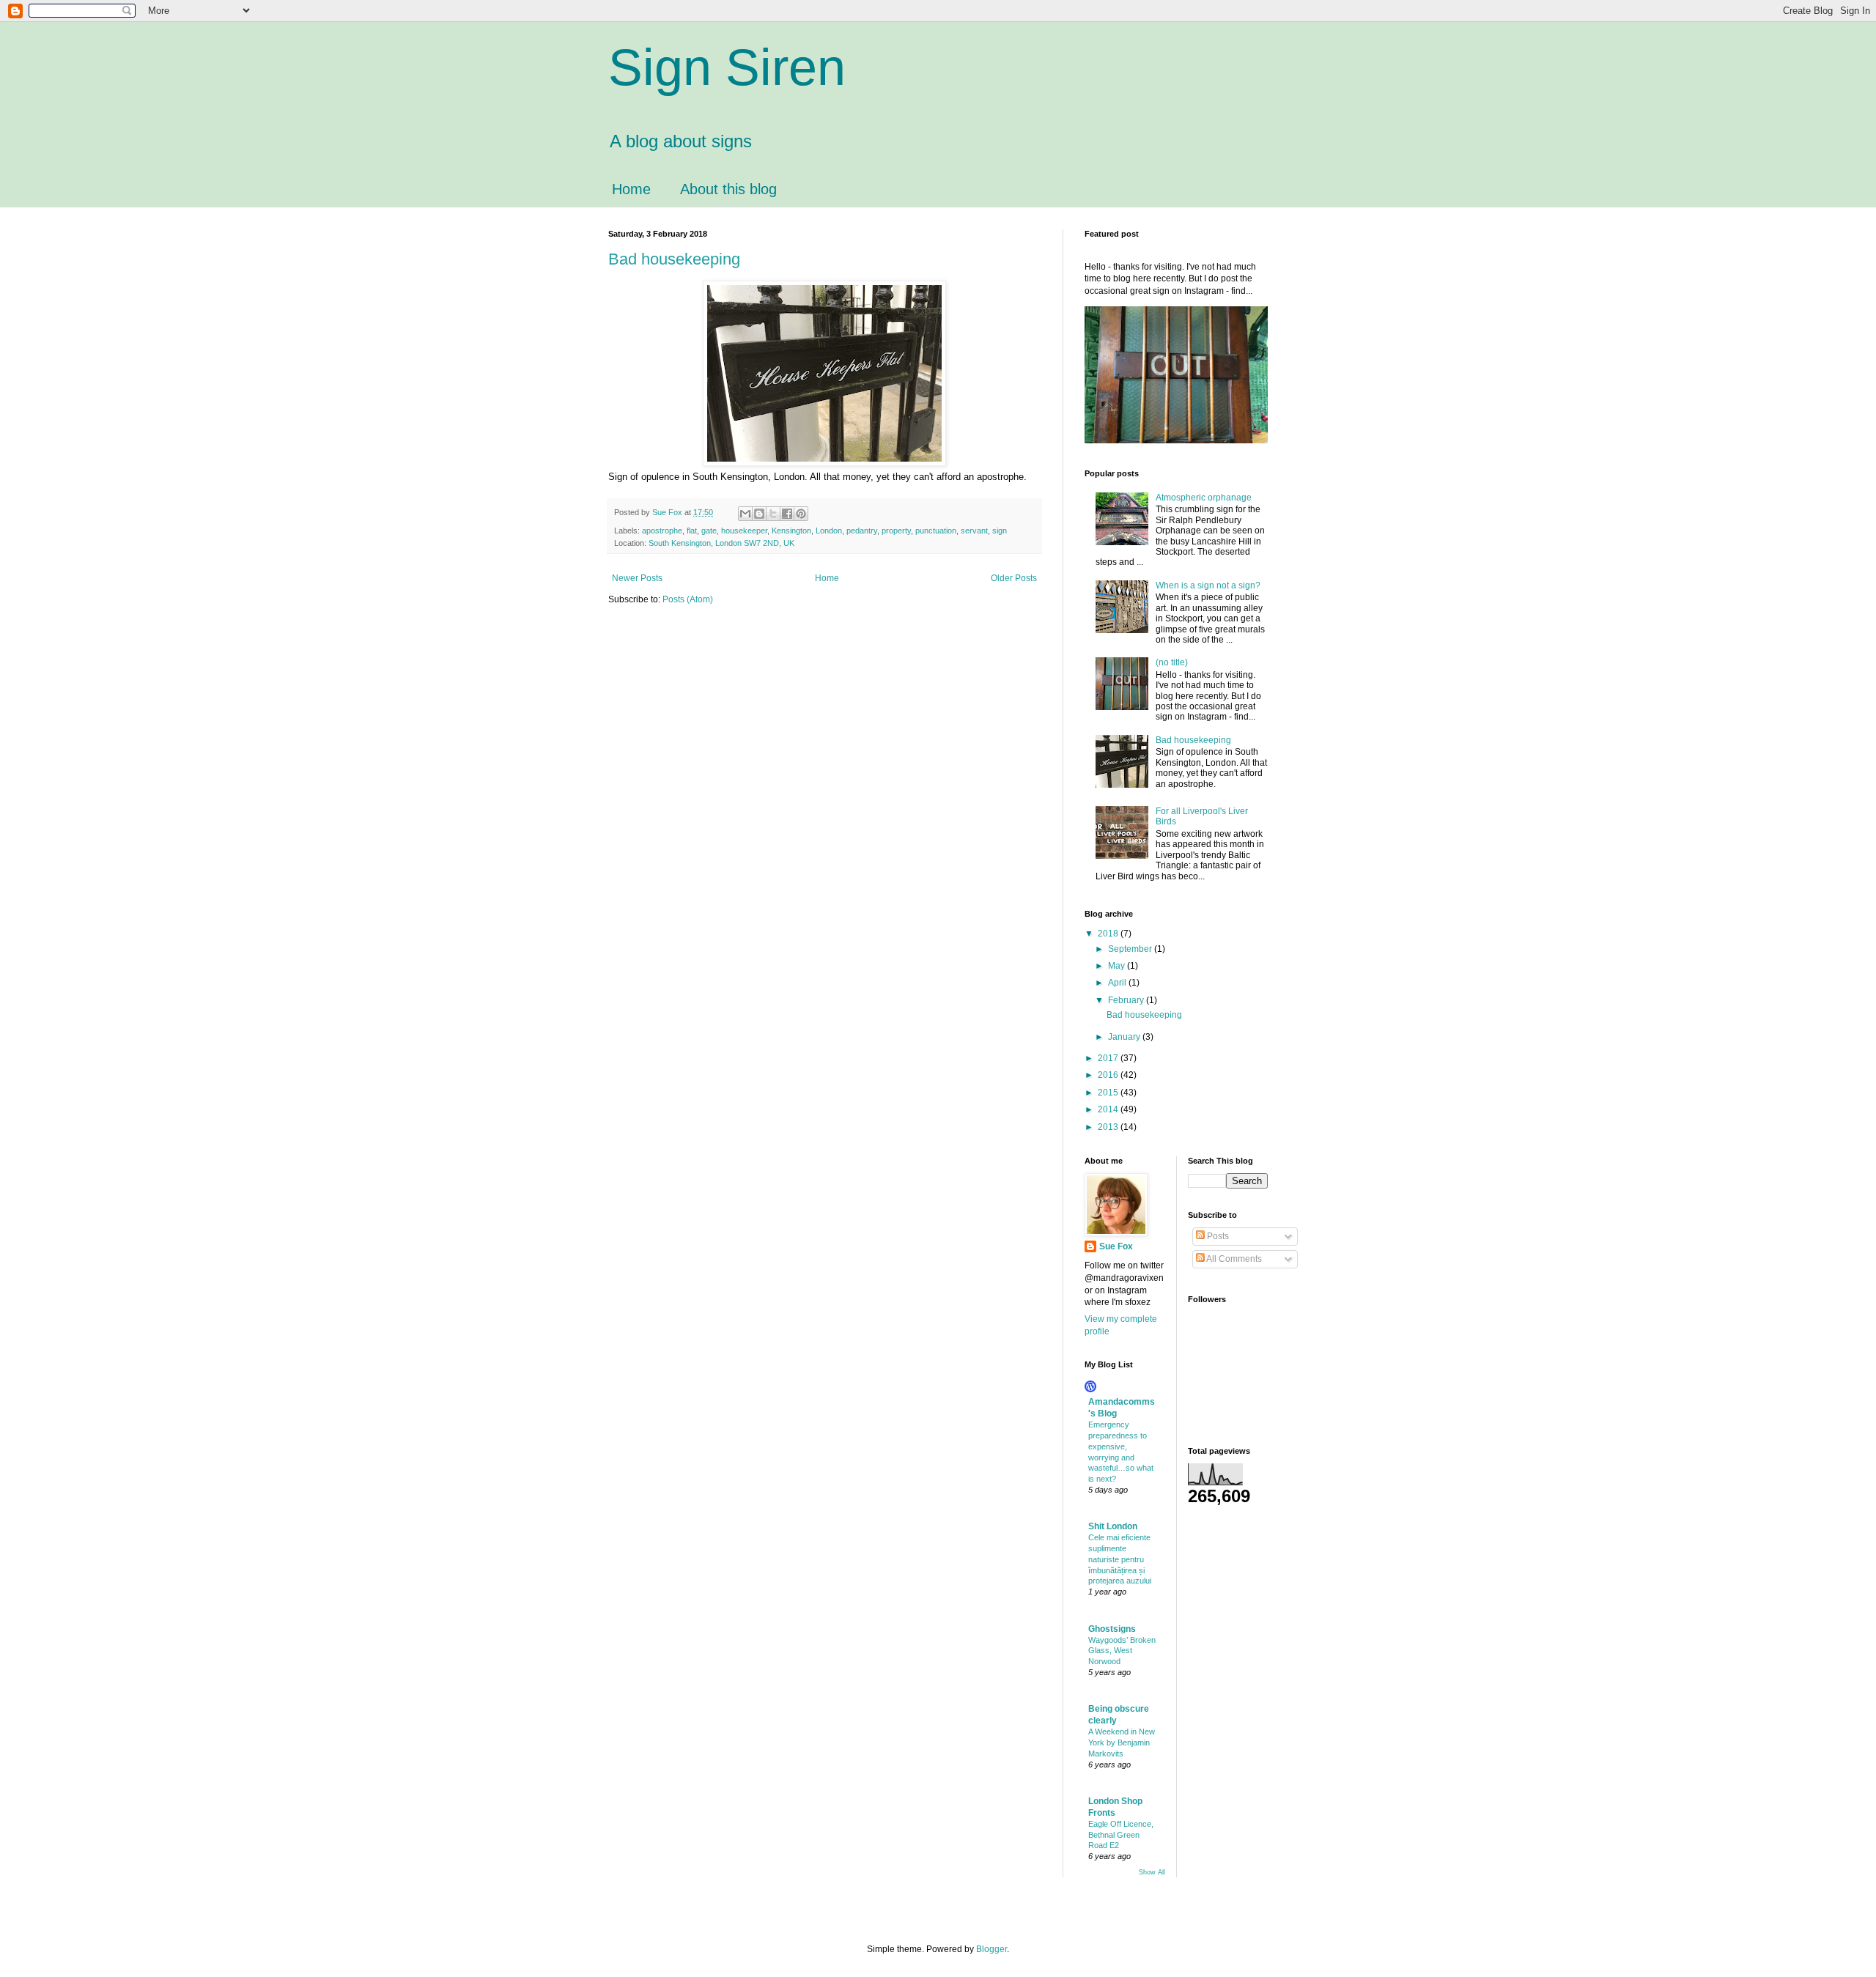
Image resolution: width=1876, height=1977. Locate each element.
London (829, 531)
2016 (1109, 1075)
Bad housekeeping (674, 259)
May (1118, 966)
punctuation (936, 531)
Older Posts (1014, 578)
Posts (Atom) (688, 599)
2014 (1109, 1109)
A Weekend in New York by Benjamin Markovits (1122, 1743)
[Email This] (745, 514)
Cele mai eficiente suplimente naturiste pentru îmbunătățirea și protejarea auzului (1120, 1559)
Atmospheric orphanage (1204, 498)
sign (1000, 531)
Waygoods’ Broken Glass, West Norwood (1122, 1651)
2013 (1109, 1127)
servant (974, 531)
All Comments (1233, 1259)
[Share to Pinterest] (801, 514)
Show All (1152, 1872)
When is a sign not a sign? (1208, 585)
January (1125, 1037)
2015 (1109, 1093)
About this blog (728, 189)
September (1131, 949)
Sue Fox (1116, 1246)
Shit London (1113, 1526)
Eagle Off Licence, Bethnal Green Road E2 (1121, 1835)
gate (709, 531)
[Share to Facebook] (787, 514)
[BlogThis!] (759, 514)
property (896, 531)
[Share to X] (773, 514)
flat (692, 531)
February (1127, 1000)
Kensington (791, 531)
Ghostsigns (1112, 1629)
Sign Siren (727, 67)
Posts (1217, 1236)
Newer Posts (637, 578)
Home (631, 189)
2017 (1109, 1058)
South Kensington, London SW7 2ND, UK (721, 543)
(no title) (1172, 662)
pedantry (862, 531)
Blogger (991, 1949)
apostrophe (662, 531)
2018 (1109, 934)
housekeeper (744, 531)
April (1118, 983)
